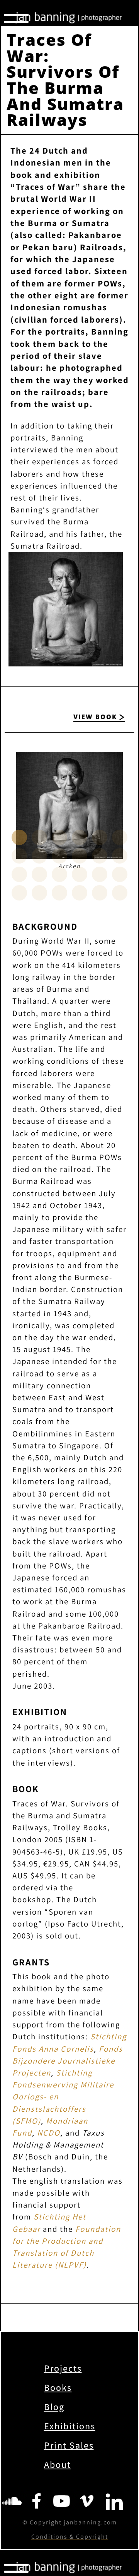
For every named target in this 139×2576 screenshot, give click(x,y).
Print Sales (69, 2445)
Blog (54, 2407)
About (58, 2464)
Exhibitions (70, 2426)
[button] (19, 837)
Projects (63, 2368)
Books (58, 2387)
